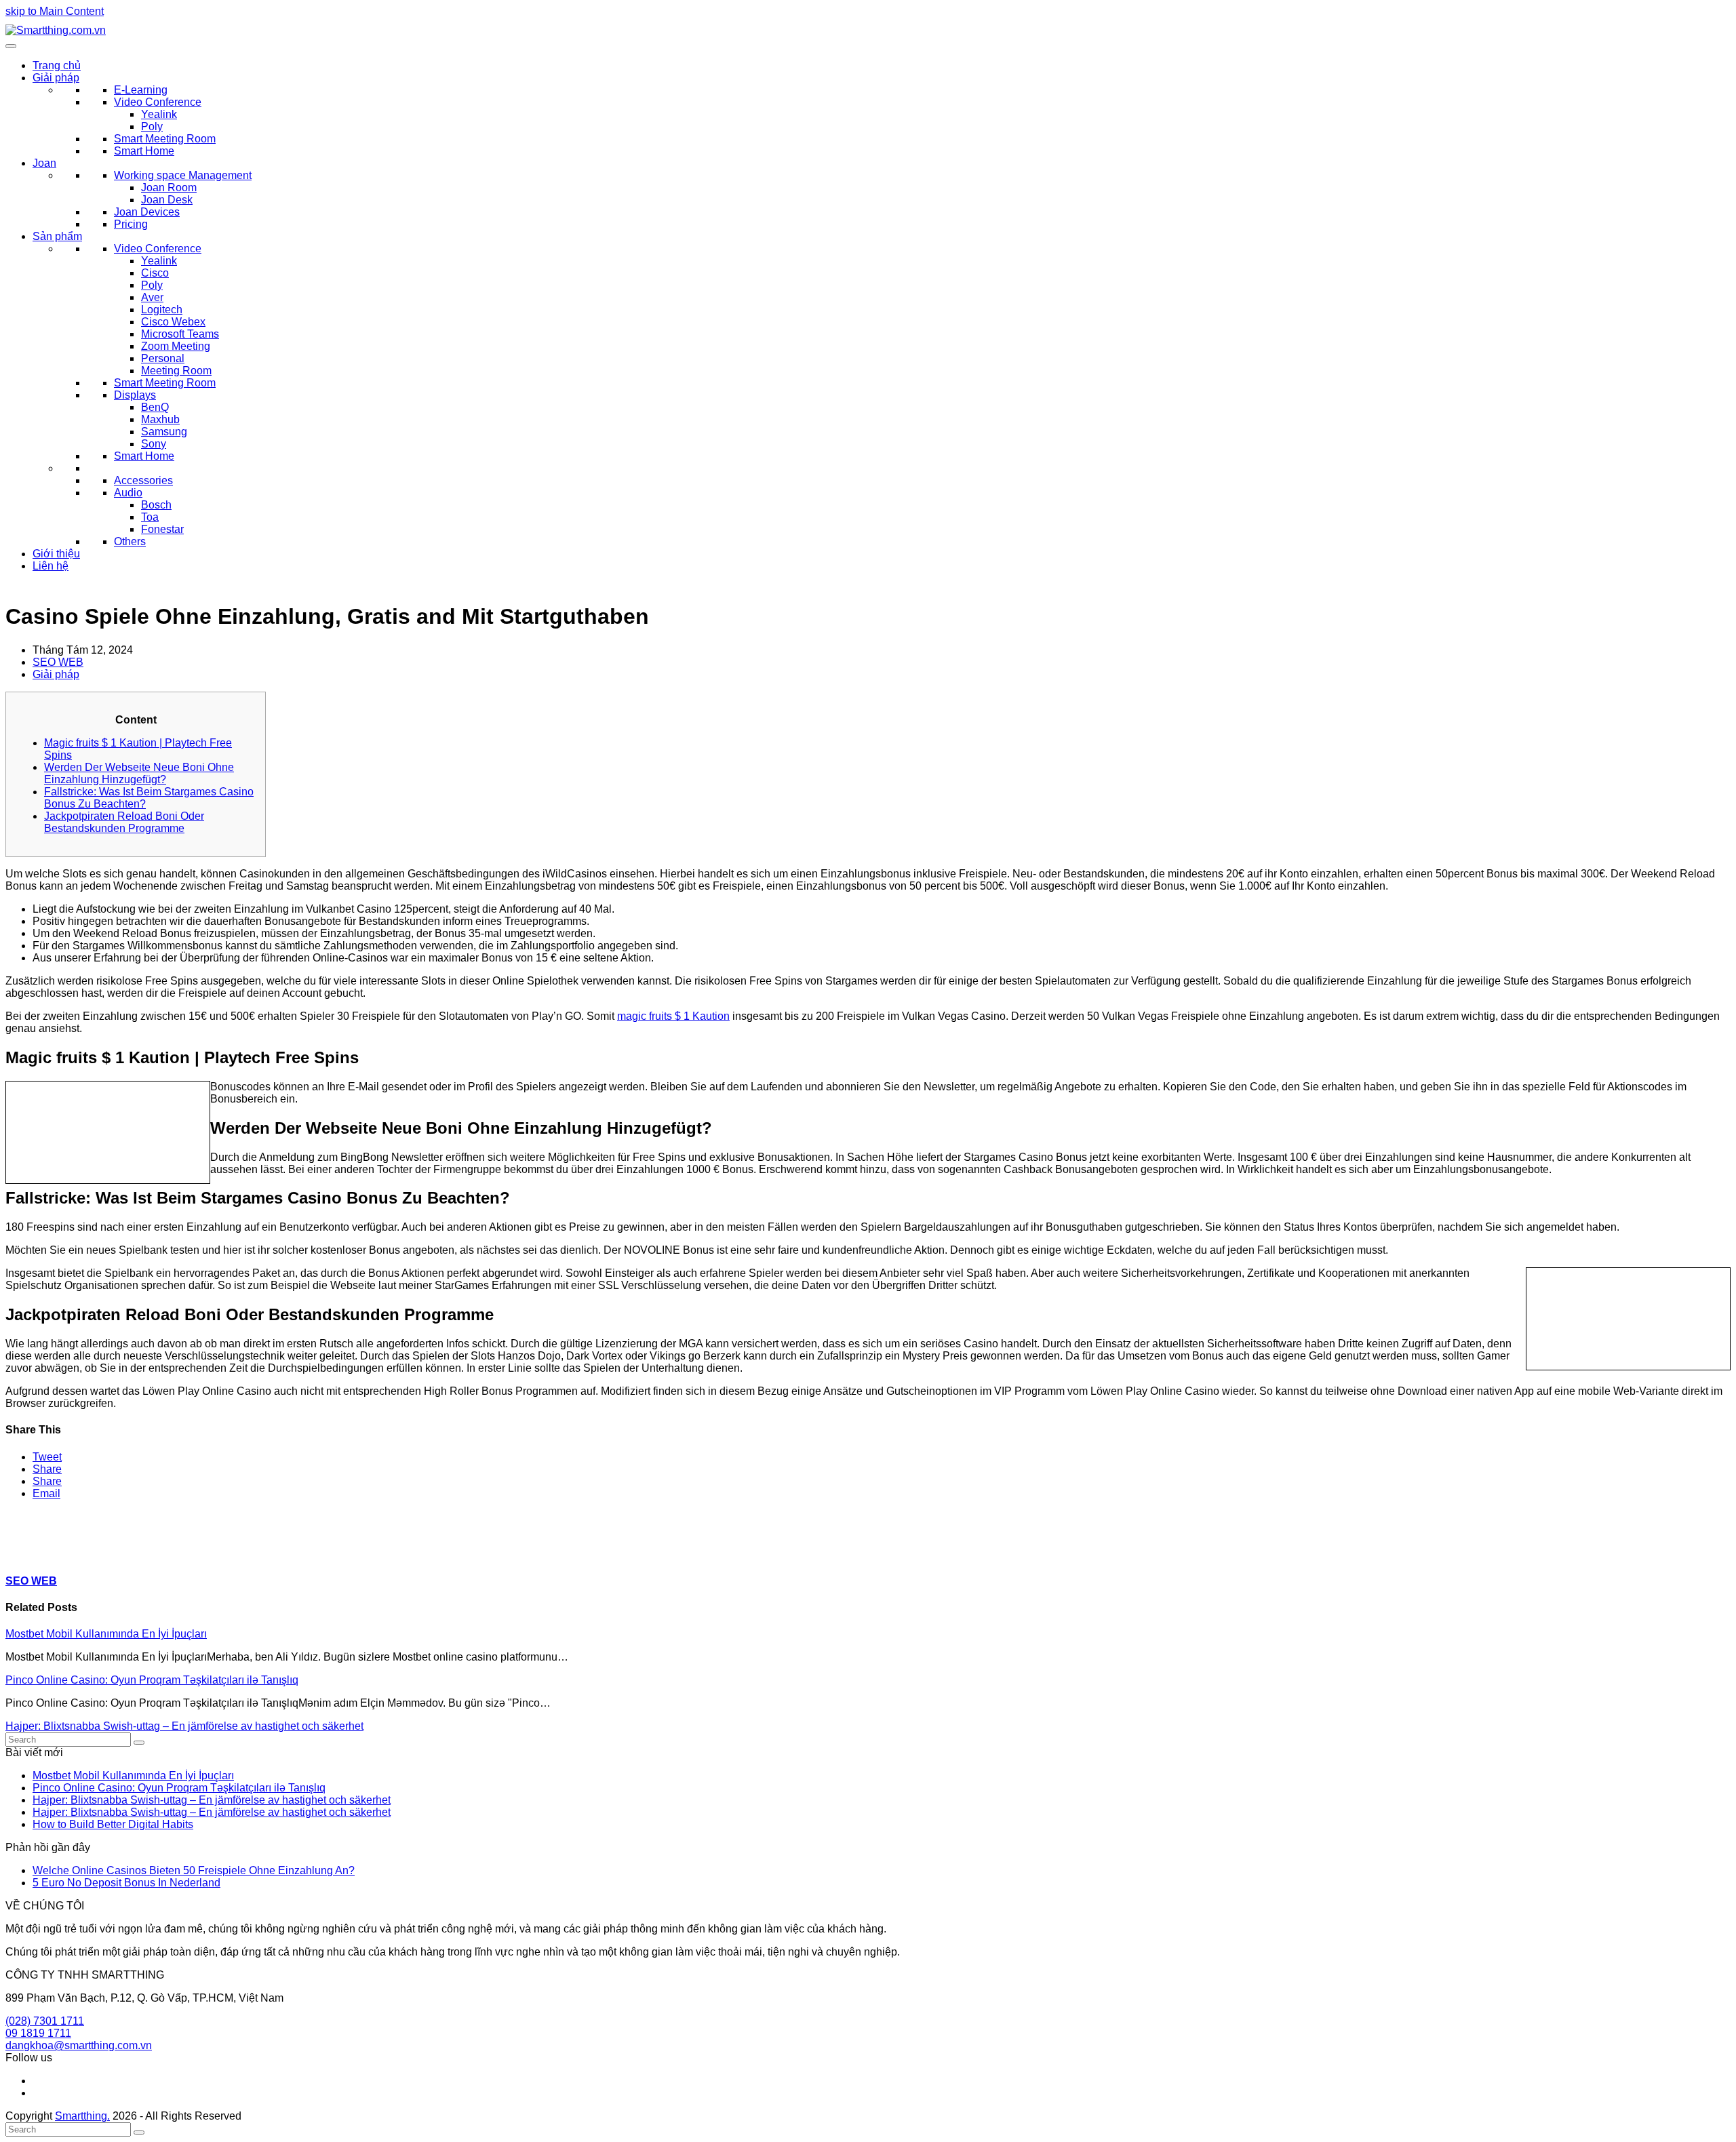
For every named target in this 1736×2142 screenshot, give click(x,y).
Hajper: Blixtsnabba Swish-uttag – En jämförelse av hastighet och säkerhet (184, 1726)
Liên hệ (51, 566)
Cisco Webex (173, 322)
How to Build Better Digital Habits (113, 1824)
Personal (163, 358)
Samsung (164, 432)
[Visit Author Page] (29, 1554)
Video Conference (158, 102)
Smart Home (144, 151)
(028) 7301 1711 (45, 2021)
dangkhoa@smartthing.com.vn (79, 2045)
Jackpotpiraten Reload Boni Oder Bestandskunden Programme (124, 822)
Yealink (159, 114)
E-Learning (141, 90)
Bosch (156, 505)
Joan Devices (147, 212)
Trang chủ (57, 65)
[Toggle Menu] (11, 46)
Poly (152, 126)
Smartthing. (82, 2116)
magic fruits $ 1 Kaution (673, 1016)
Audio (128, 493)
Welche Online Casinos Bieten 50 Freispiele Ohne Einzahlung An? (194, 1870)
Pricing (131, 224)
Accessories (143, 480)
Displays (135, 395)
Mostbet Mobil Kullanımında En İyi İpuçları (106, 1634)
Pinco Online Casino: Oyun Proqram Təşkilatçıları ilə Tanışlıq (152, 1680)
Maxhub (160, 419)
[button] (47, 1457)
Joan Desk (167, 200)
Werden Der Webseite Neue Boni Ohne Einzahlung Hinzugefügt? (139, 773)
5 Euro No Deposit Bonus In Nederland (126, 1883)
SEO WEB (58, 662)
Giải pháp (56, 78)
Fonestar (162, 529)
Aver (152, 297)
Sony (154, 444)
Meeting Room (176, 371)
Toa (150, 517)
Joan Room (169, 187)
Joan (44, 163)
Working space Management (183, 175)
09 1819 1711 (38, 2033)
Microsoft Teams (180, 334)
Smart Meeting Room (165, 139)
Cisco (155, 273)
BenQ (155, 407)
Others (130, 541)
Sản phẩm (57, 236)
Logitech (162, 310)
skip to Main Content (55, 11)
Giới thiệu (56, 554)
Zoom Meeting (176, 346)
